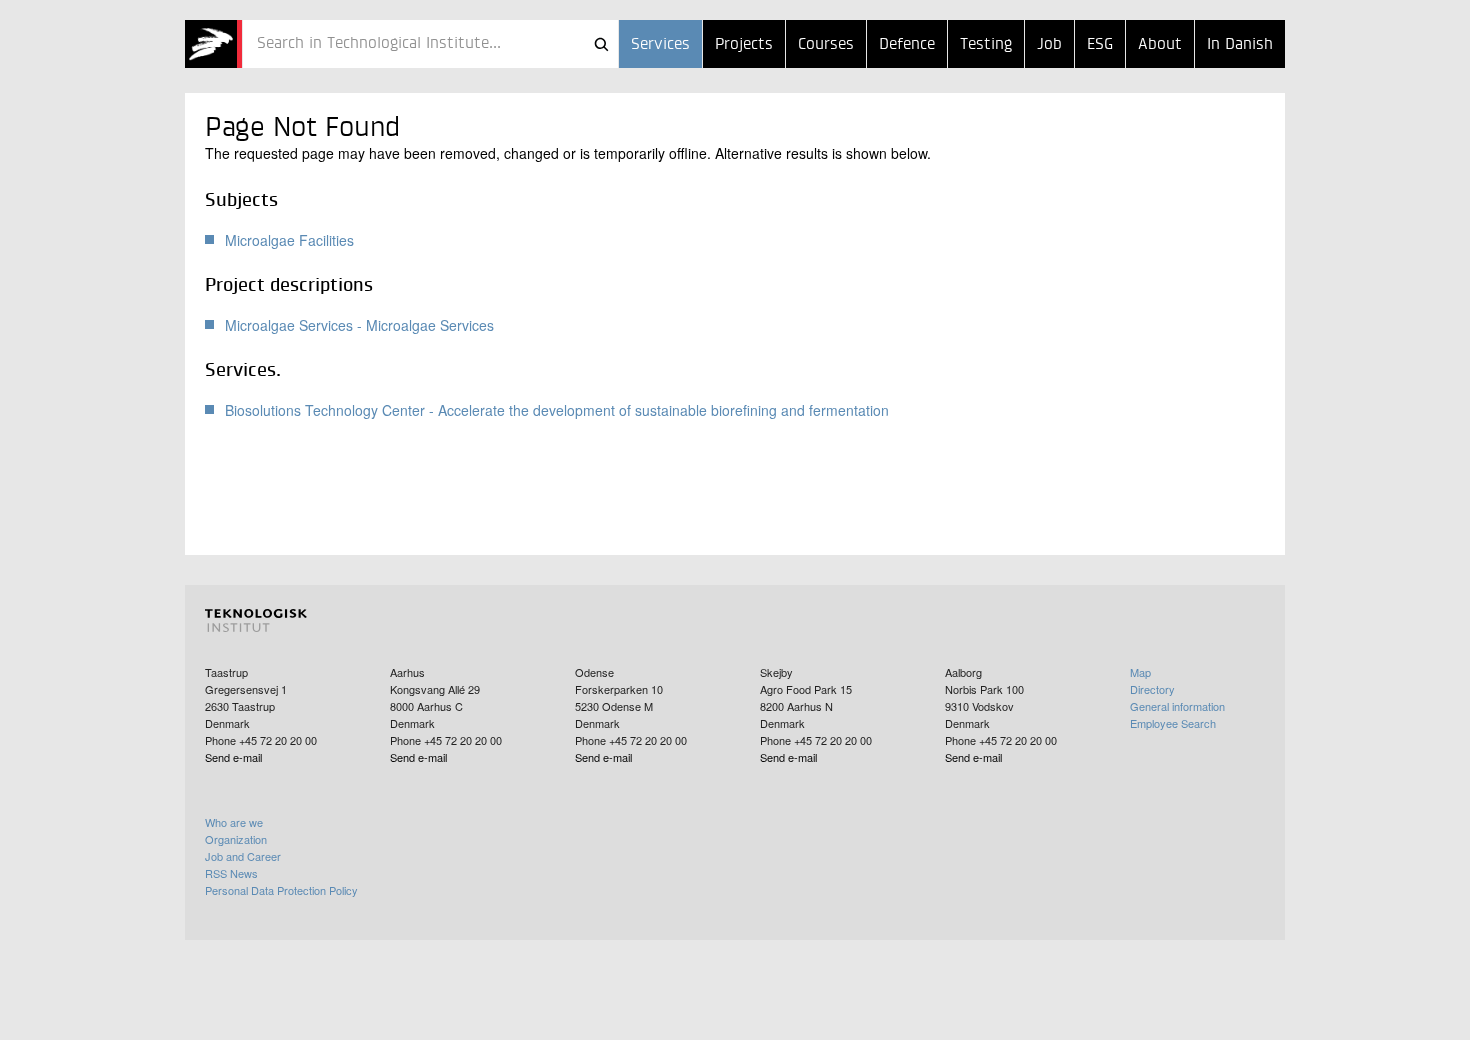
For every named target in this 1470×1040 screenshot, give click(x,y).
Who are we (234, 822)
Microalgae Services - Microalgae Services (359, 325)
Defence (907, 45)
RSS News (231, 873)
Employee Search (1173, 723)
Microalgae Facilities (289, 240)
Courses (826, 45)
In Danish (1240, 45)
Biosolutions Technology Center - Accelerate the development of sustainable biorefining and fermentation (557, 410)
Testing (986, 45)
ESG (1100, 45)
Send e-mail (233, 757)
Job (1049, 45)
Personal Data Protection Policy (281, 890)
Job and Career (243, 856)
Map (1140, 672)
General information (1177, 706)
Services (660, 45)
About (1160, 45)
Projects (744, 45)
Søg (601, 44)
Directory (1152, 689)
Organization (236, 839)
